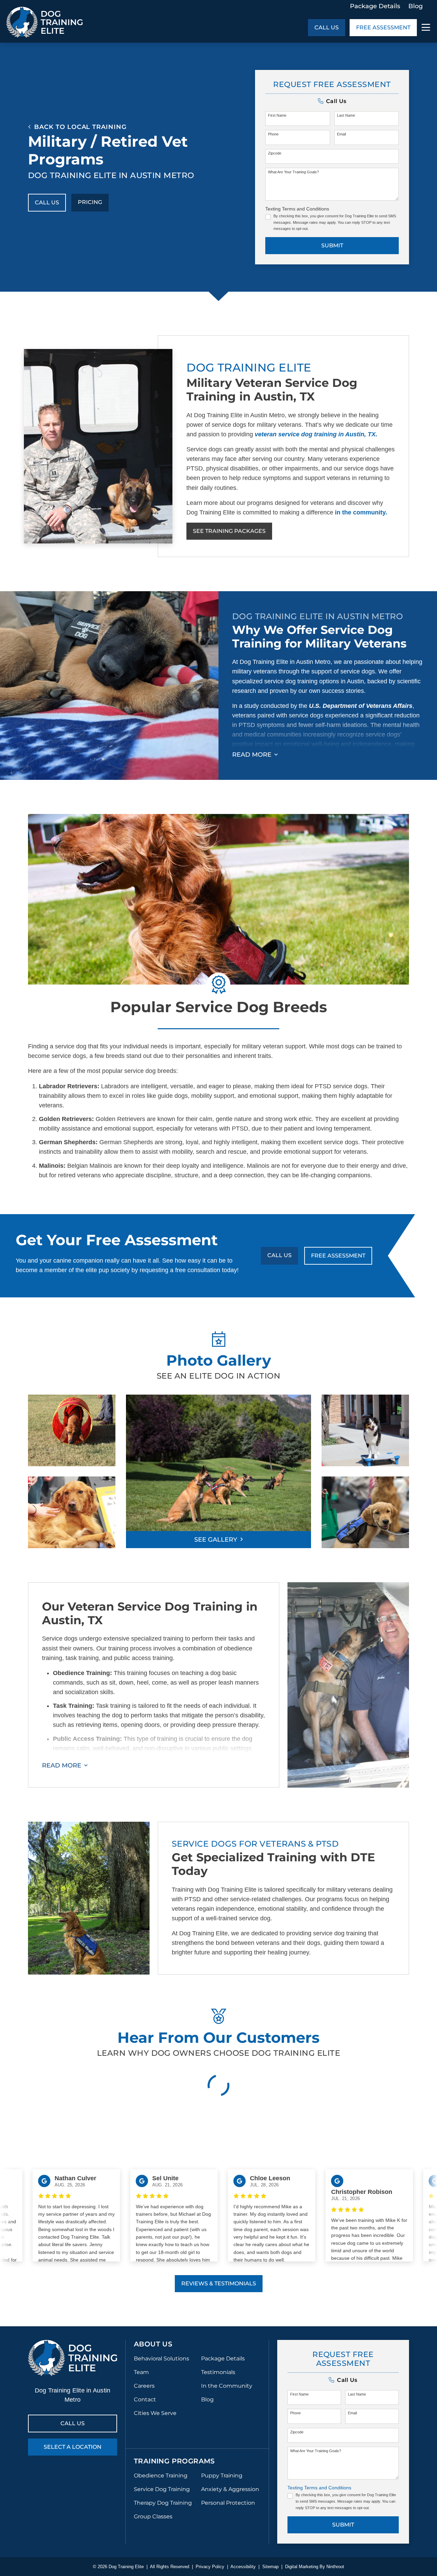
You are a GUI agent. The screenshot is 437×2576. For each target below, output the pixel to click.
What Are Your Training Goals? (293, 172)
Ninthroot (335, 2567)
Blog (415, 6)
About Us (153, 2344)
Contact (145, 2399)
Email (341, 134)
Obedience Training (161, 2476)
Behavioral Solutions (161, 2359)
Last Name (346, 115)
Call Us (327, 27)
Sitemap (270, 2567)
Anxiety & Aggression (230, 2489)
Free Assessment (383, 27)
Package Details (375, 6)
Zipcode (275, 153)
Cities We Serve (155, 2413)
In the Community (227, 2386)
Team (141, 2372)
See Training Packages (229, 531)
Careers (144, 2386)
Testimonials (218, 2372)
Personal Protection (228, 2503)
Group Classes (153, 2516)
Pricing (90, 202)
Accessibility (243, 2567)
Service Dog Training (162, 2489)
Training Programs (174, 2461)
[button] (332, 101)
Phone (273, 134)
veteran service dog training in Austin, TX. (316, 434)
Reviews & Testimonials (219, 2283)
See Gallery (216, 1540)
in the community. (361, 512)
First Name (277, 115)
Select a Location (73, 2447)
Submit (332, 245)
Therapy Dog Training (163, 2503)
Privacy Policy (210, 2567)
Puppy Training (222, 2476)
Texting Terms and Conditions (297, 209)
